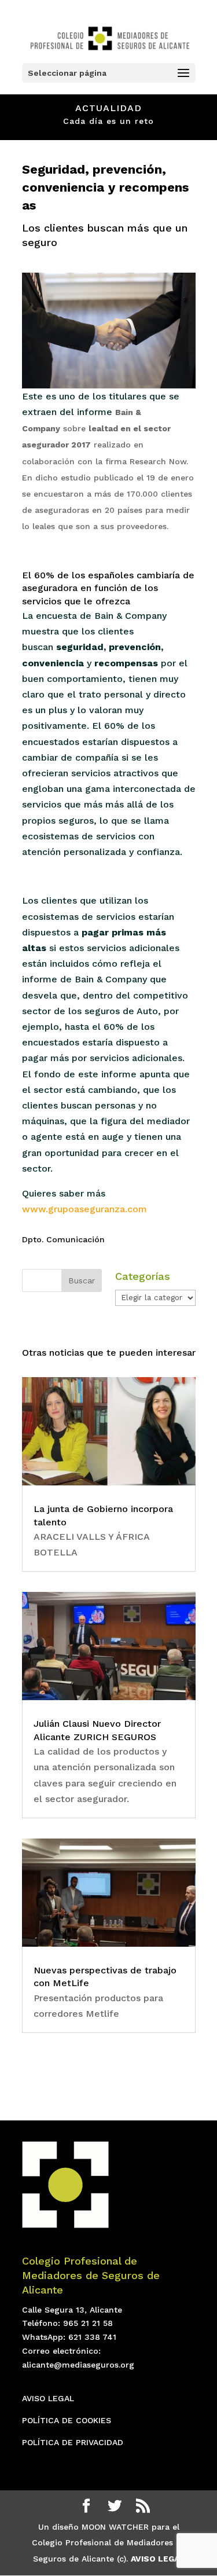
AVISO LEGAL (48, 2398)
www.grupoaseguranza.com (84, 1209)
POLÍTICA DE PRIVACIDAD (73, 2442)
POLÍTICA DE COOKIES (67, 2420)
